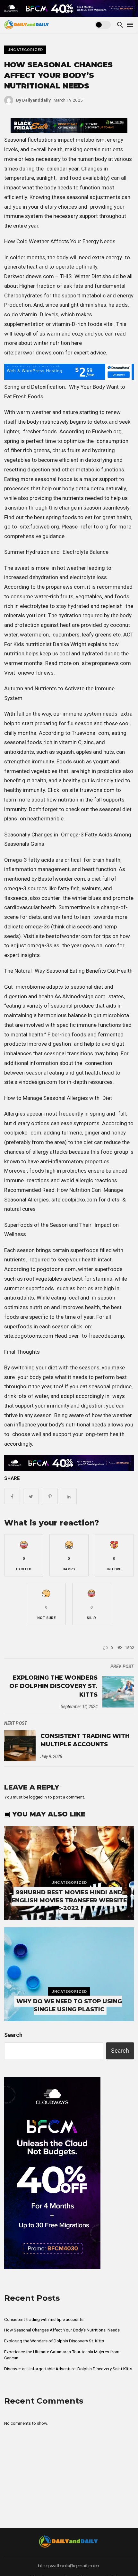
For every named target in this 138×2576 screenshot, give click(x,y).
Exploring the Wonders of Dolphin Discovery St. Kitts (53, 1686)
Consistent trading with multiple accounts (85, 1740)
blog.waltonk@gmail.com (68, 2566)
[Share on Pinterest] (50, 1496)
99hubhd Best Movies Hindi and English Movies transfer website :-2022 (69, 1900)
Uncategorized (25, 50)
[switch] (103, 25)
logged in (38, 1797)
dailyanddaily (33, 100)
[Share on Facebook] (12, 1496)
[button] (24, 1555)
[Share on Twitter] (31, 1496)
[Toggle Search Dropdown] (120, 25)
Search (13, 2035)
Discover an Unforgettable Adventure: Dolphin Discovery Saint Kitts (68, 2369)
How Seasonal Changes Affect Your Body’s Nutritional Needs (62, 2330)
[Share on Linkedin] (69, 1496)
